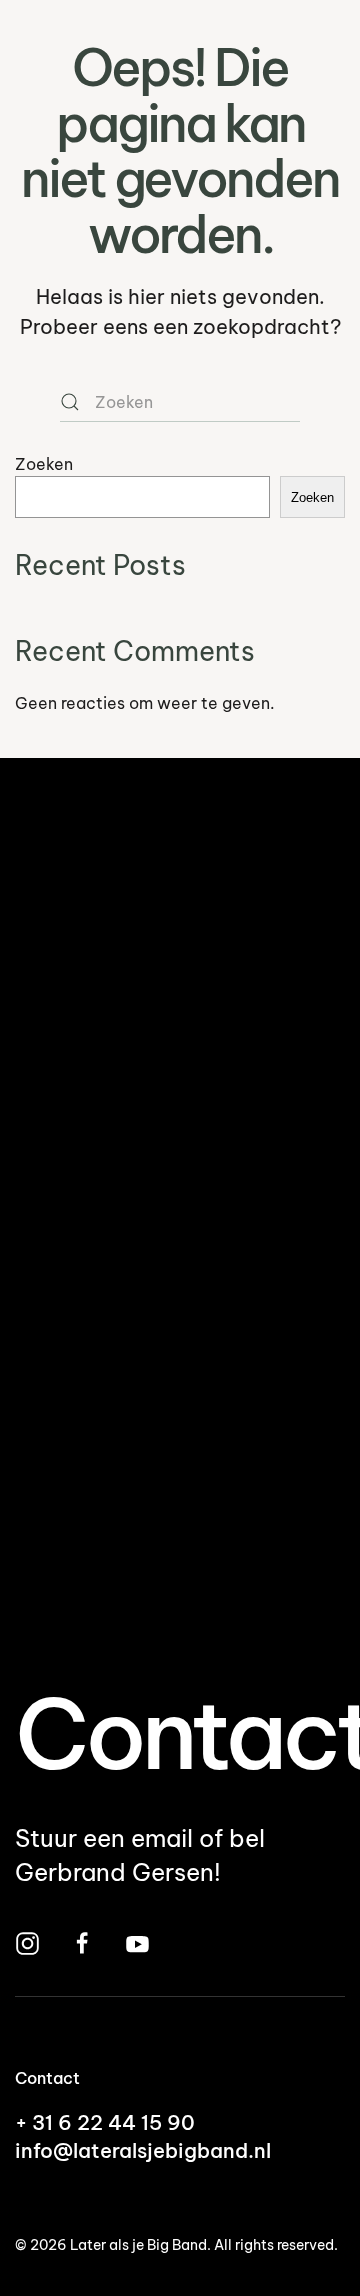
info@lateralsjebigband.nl (143, 2150)
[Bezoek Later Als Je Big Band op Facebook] (82, 1941)
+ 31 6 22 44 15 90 (105, 2122)
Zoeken (44, 464)
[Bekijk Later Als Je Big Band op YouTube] (137, 1941)
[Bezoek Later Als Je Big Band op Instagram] (27, 1941)
